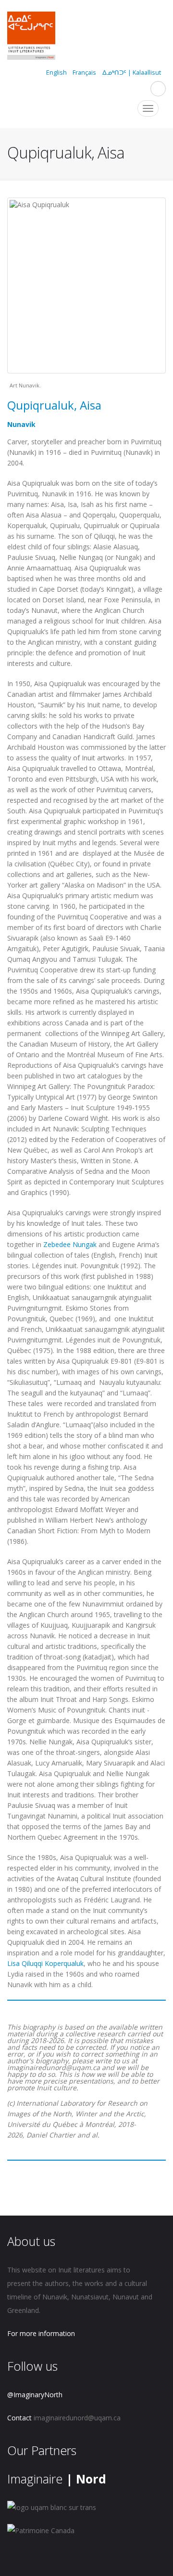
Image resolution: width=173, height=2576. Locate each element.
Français (84, 73)
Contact (19, 2418)
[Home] (31, 37)
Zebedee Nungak (70, 1244)
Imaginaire (57, 2479)
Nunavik (21, 424)
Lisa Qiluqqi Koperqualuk (45, 1963)
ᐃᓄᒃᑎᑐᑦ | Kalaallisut (132, 73)
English (56, 73)
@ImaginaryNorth (35, 2395)
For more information (41, 2333)
